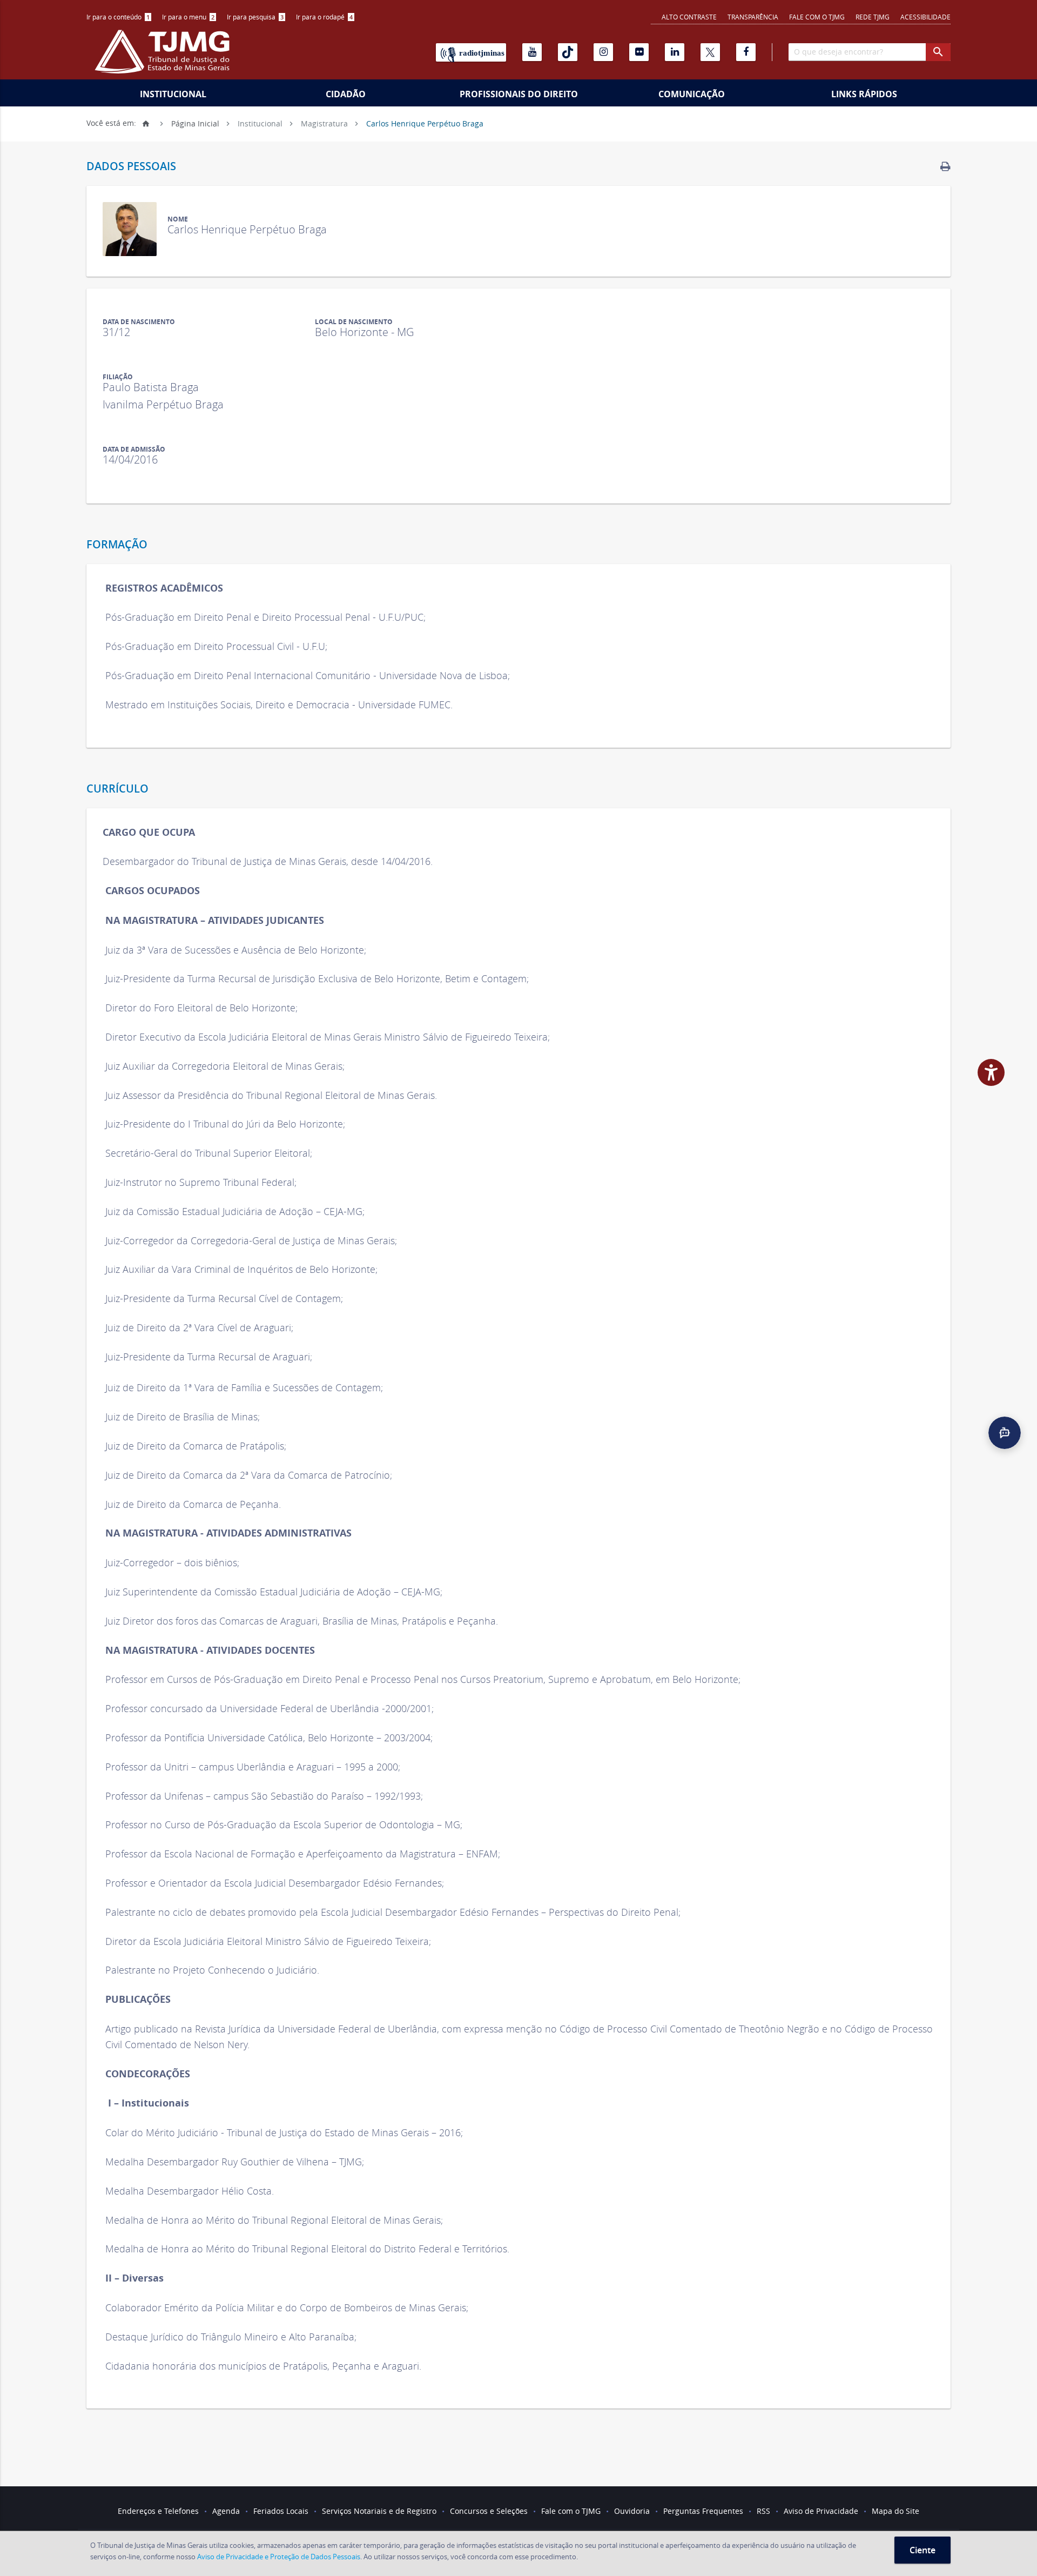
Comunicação (692, 94)
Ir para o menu (188, 17)
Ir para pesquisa (255, 17)
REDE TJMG (873, 17)
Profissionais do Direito (519, 94)
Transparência (753, 17)
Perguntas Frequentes (703, 2511)
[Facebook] (746, 52)
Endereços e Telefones (158, 2511)
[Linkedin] (675, 52)
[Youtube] (532, 52)
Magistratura (324, 123)
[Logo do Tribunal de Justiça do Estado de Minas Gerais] (165, 57)
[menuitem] (119, 17)
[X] (710, 52)
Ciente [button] (922, 2550)
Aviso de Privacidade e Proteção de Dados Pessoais (279, 2557)
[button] (1005, 1433)
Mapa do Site (895, 2511)
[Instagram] (603, 52)
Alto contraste (689, 17)
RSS (763, 2511)
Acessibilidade (925, 17)
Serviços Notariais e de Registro (379, 2511)
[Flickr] (639, 52)
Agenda (226, 2511)
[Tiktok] (568, 52)
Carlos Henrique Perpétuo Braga (425, 123)
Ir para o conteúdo (118, 17)
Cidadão (346, 94)
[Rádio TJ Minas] (471, 52)
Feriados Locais (281, 2511)
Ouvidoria (632, 2511)
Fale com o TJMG (817, 17)
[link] (945, 166)
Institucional (173, 94)
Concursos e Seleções (489, 2511)
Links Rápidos (864, 94)
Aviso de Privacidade (821, 2511)
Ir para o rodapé (324, 17)
